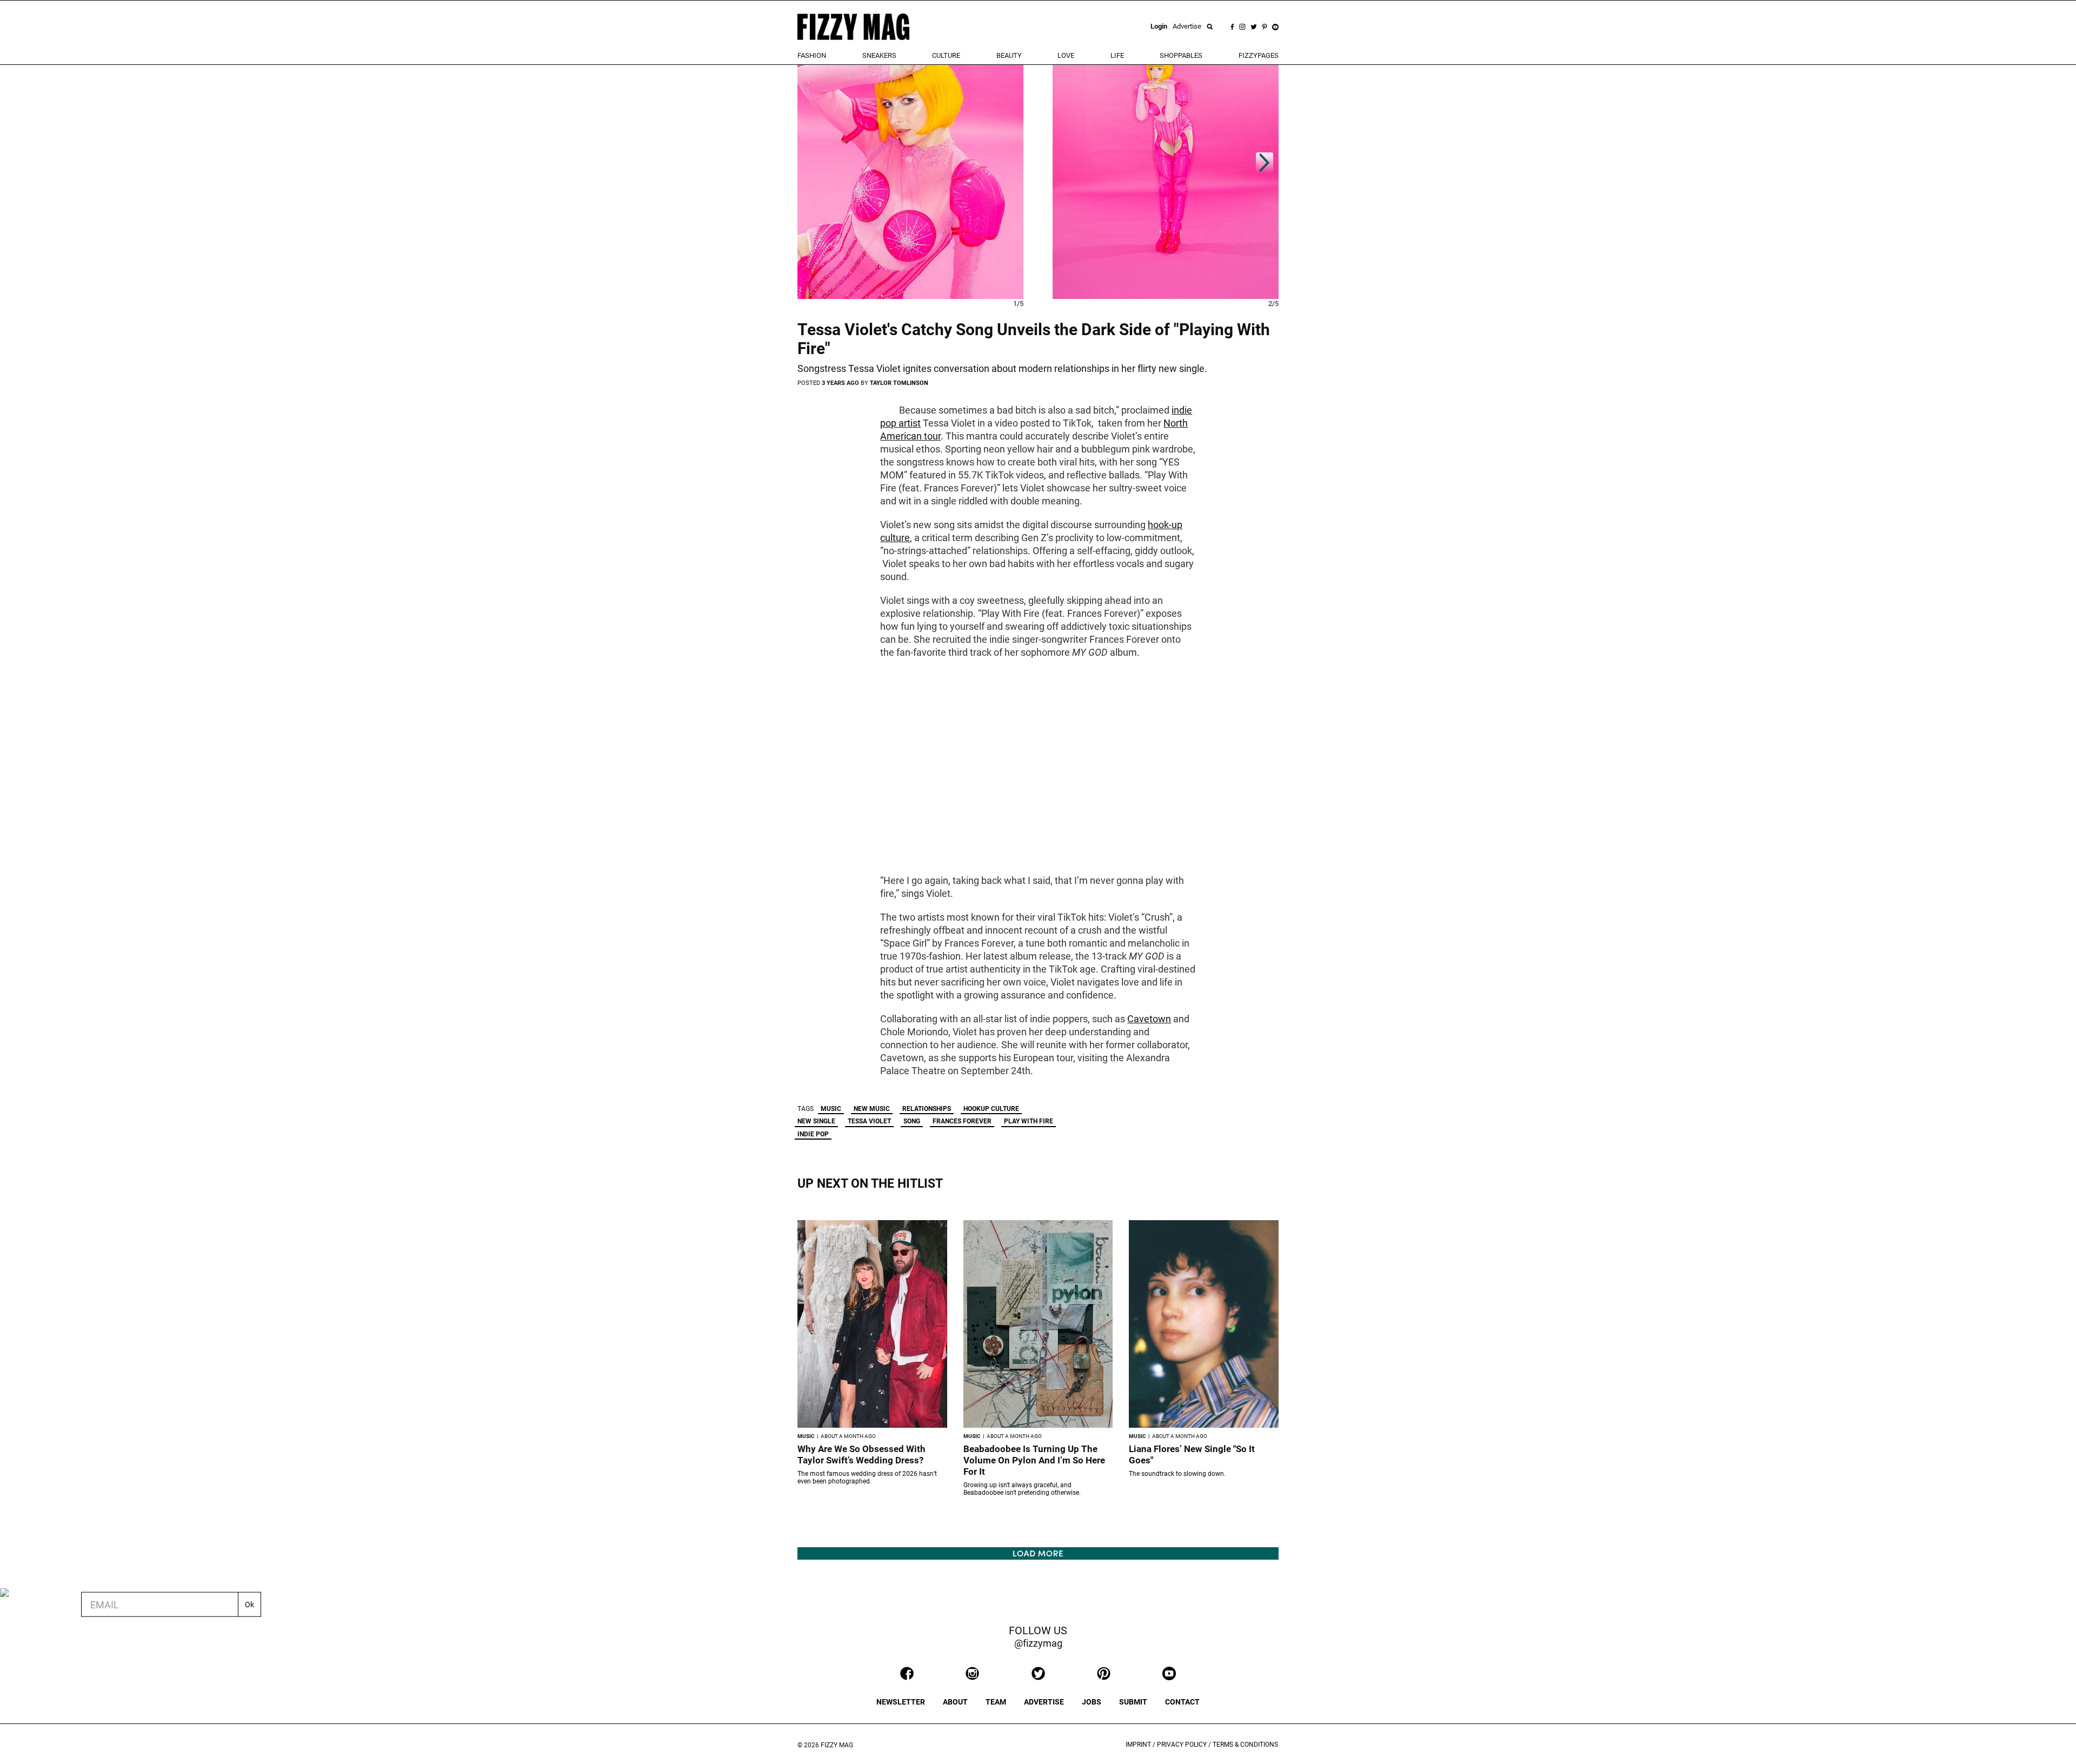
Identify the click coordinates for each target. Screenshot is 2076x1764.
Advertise (1187, 26)
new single (816, 1121)
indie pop (813, 1134)
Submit (1133, 1702)
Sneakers (879, 55)
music (831, 1109)
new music (872, 1109)
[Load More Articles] (1038, 1553)
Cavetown (1149, 1019)
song (912, 1121)
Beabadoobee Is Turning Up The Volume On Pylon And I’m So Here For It (1034, 1460)
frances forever (962, 1121)
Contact (1182, 1702)
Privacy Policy (1182, 1745)
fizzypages (1259, 55)
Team (996, 1702)
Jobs (1092, 1702)
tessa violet (869, 1121)
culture (946, 55)
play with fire (1029, 1121)
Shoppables (1181, 55)
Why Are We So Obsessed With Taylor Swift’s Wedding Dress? (861, 1455)
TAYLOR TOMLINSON (899, 383)
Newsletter (901, 1702)
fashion (812, 55)
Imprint (1138, 1745)
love (1066, 55)
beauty (1009, 55)
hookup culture (991, 1109)
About (955, 1702)
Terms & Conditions (1245, 1745)
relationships (927, 1109)
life (1117, 55)
